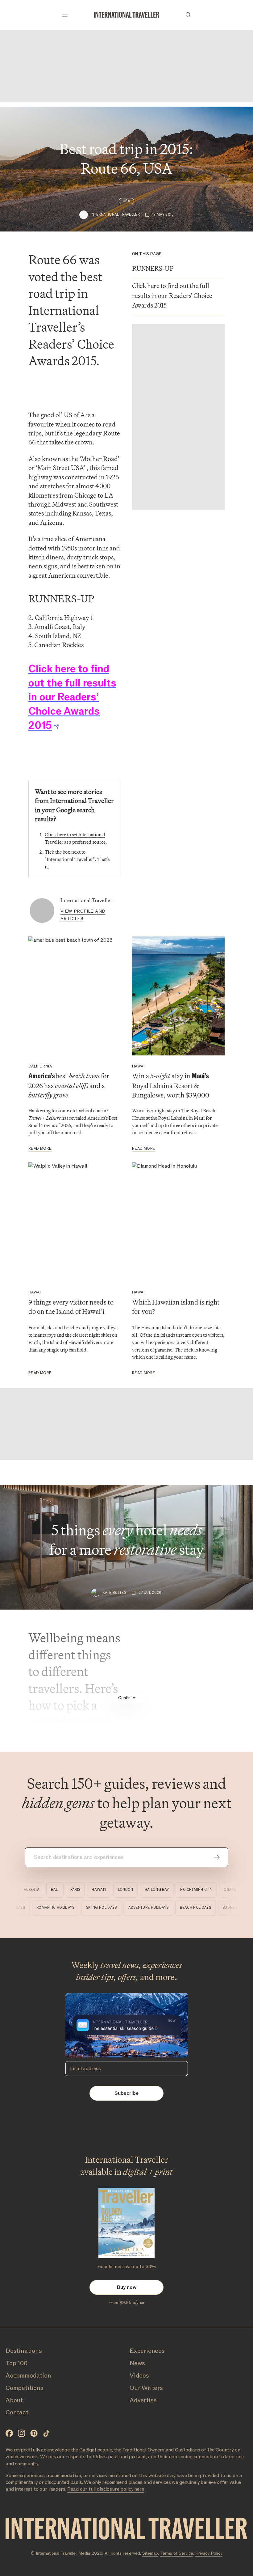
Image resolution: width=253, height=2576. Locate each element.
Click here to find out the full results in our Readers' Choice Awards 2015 (172, 296)
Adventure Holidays (160, 1908)
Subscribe (126, 2093)
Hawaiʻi (89, 1890)
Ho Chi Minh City (186, 1890)
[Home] (126, 15)
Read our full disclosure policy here (106, 2489)
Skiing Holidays (113, 1908)
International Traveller (86, 900)
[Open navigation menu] (65, 15)
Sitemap (150, 2553)
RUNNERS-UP (153, 269)
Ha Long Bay (146, 1890)
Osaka (220, 1890)
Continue (127, 1698)
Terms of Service (177, 2553)
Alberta (21, 1890)
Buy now (127, 2287)
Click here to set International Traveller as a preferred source (75, 838)
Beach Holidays (207, 1908)
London (115, 1890)
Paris (65, 1890)
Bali (45, 1890)
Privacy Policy (209, 2553)
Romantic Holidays (67, 1908)
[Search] (188, 15)
